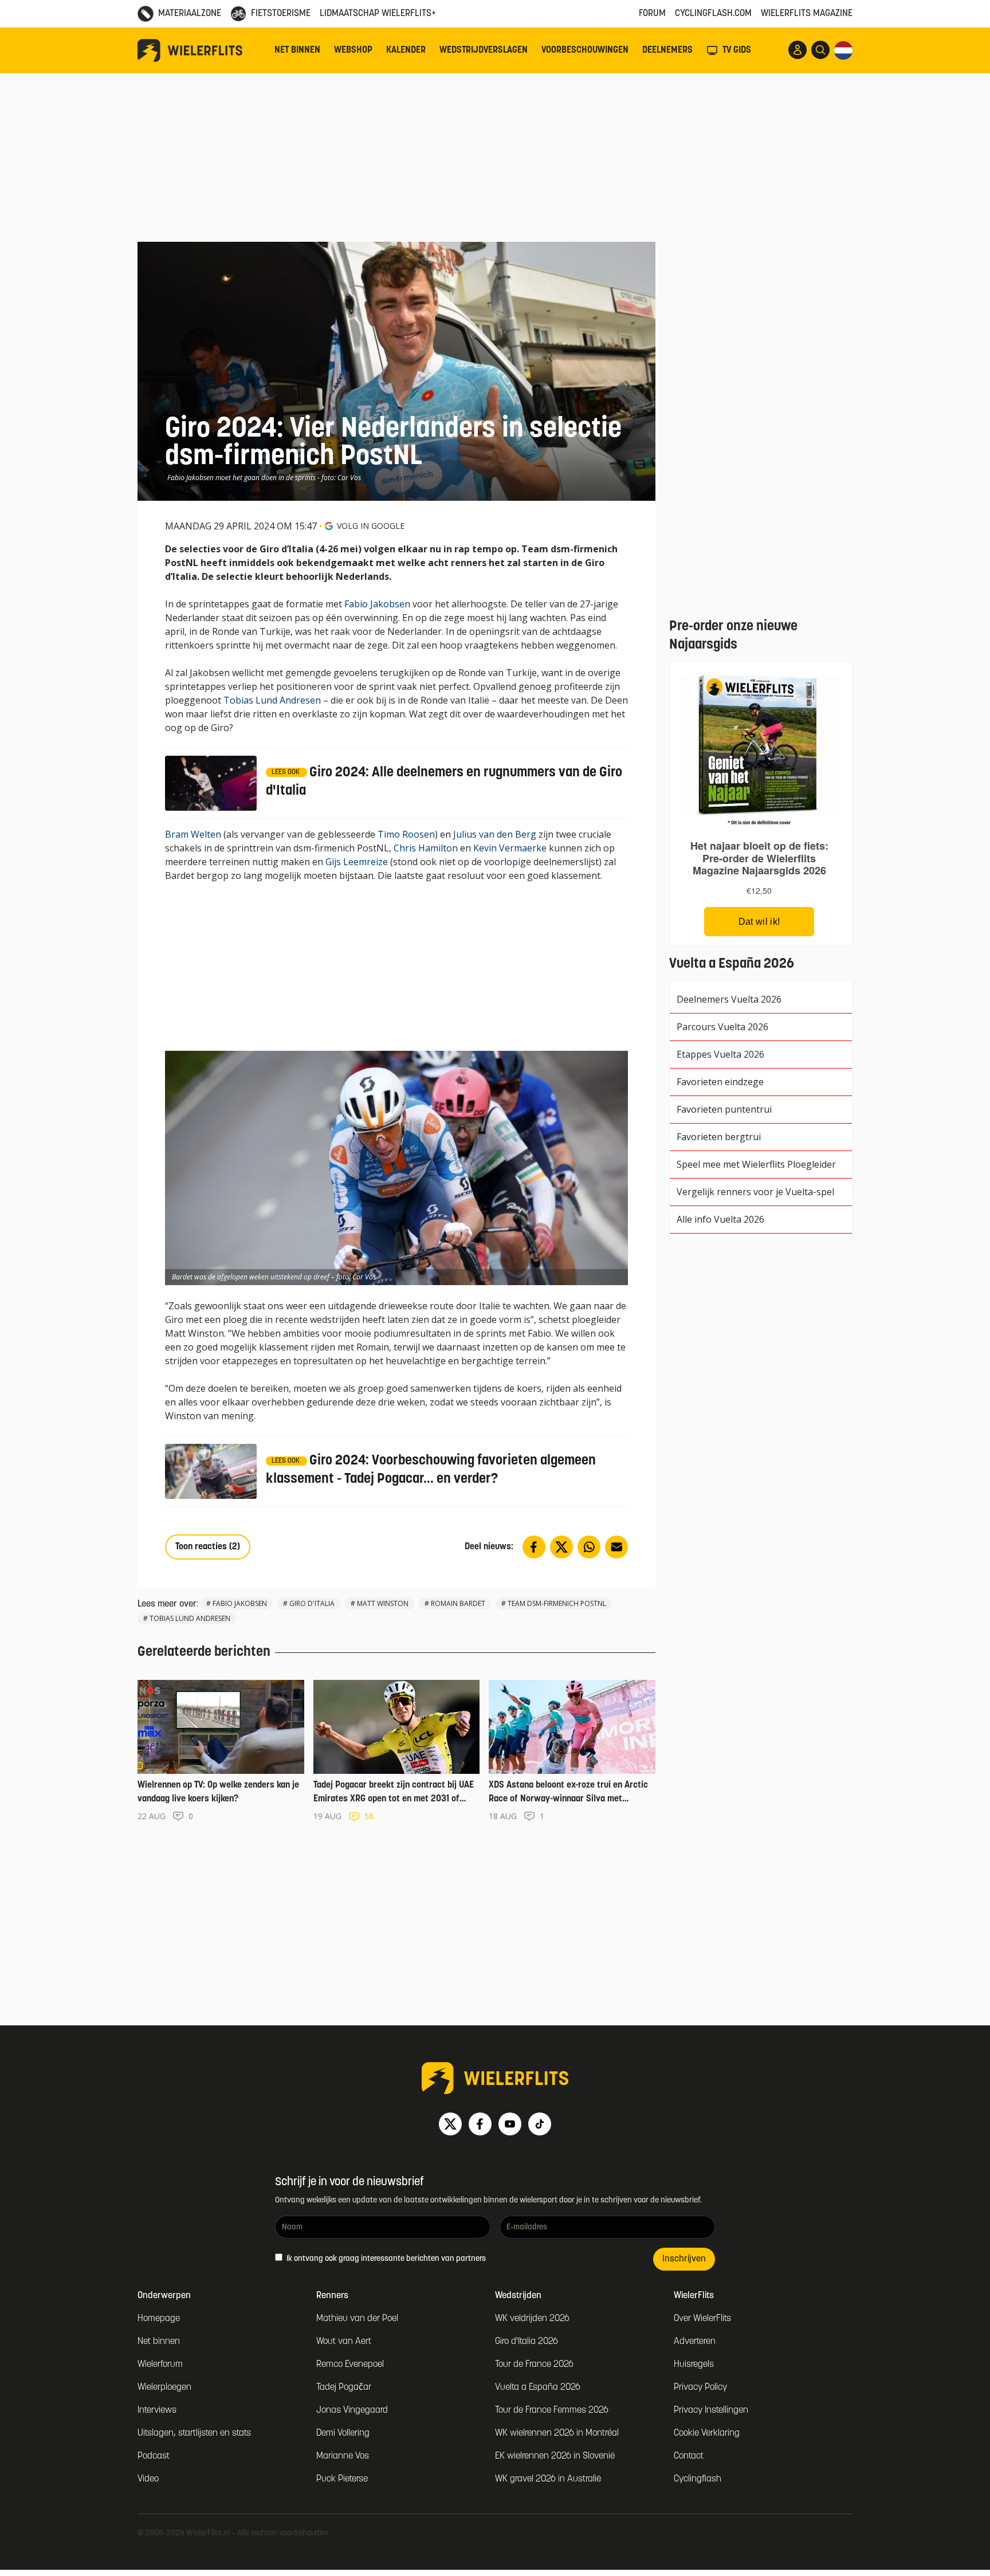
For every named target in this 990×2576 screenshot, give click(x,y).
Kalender (406, 50)
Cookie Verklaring (707, 2433)
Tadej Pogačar (344, 2387)
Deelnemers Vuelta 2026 (729, 999)
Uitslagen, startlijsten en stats (194, 2433)
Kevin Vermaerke (510, 848)
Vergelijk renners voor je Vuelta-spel (755, 1192)
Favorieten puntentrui (724, 1109)
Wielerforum (160, 2365)
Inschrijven (684, 2259)
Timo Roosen (406, 834)
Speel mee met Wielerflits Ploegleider (756, 1164)
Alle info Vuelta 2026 (720, 1219)
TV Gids (737, 50)
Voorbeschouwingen (585, 50)
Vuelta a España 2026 (538, 2387)
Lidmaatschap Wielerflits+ (378, 14)
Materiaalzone (190, 14)
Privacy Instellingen (711, 2410)
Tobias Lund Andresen (272, 700)
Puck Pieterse (342, 2479)
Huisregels (694, 2365)
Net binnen (297, 50)
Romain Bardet (458, 1603)
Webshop (353, 50)
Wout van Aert (344, 2342)
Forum (652, 14)
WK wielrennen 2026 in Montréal (557, 2433)
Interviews (157, 2410)
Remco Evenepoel (350, 2365)
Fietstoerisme (281, 14)
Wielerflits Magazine (807, 14)
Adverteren (695, 2342)
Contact (689, 2456)
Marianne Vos (343, 2456)
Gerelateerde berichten (204, 1652)
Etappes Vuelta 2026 (720, 1054)
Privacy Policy (700, 2387)
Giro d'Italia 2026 (527, 2342)
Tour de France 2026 (534, 2365)
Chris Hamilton (426, 848)
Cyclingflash (698, 2479)
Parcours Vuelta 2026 (722, 1027)
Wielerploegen (164, 2387)
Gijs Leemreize (357, 862)
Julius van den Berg (495, 834)
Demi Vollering (343, 2433)
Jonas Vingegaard (352, 2410)
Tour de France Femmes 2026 (552, 2410)
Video (148, 2479)
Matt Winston (383, 1603)
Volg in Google (371, 526)
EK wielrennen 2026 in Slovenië (555, 2456)
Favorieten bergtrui (719, 1137)
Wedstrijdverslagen (484, 50)
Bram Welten (193, 834)
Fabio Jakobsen (377, 604)
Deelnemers (667, 50)
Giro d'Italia (312, 1603)
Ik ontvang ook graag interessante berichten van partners (385, 2259)
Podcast (154, 2456)
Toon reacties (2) (208, 1547)
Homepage (159, 2319)
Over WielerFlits (702, 2319)
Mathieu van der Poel (357, 2319)
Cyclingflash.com (713, 14)
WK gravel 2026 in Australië (548, 2479)
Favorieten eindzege (720, 1082)
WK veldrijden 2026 (532, 2319)
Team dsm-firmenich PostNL (557, 1603)
